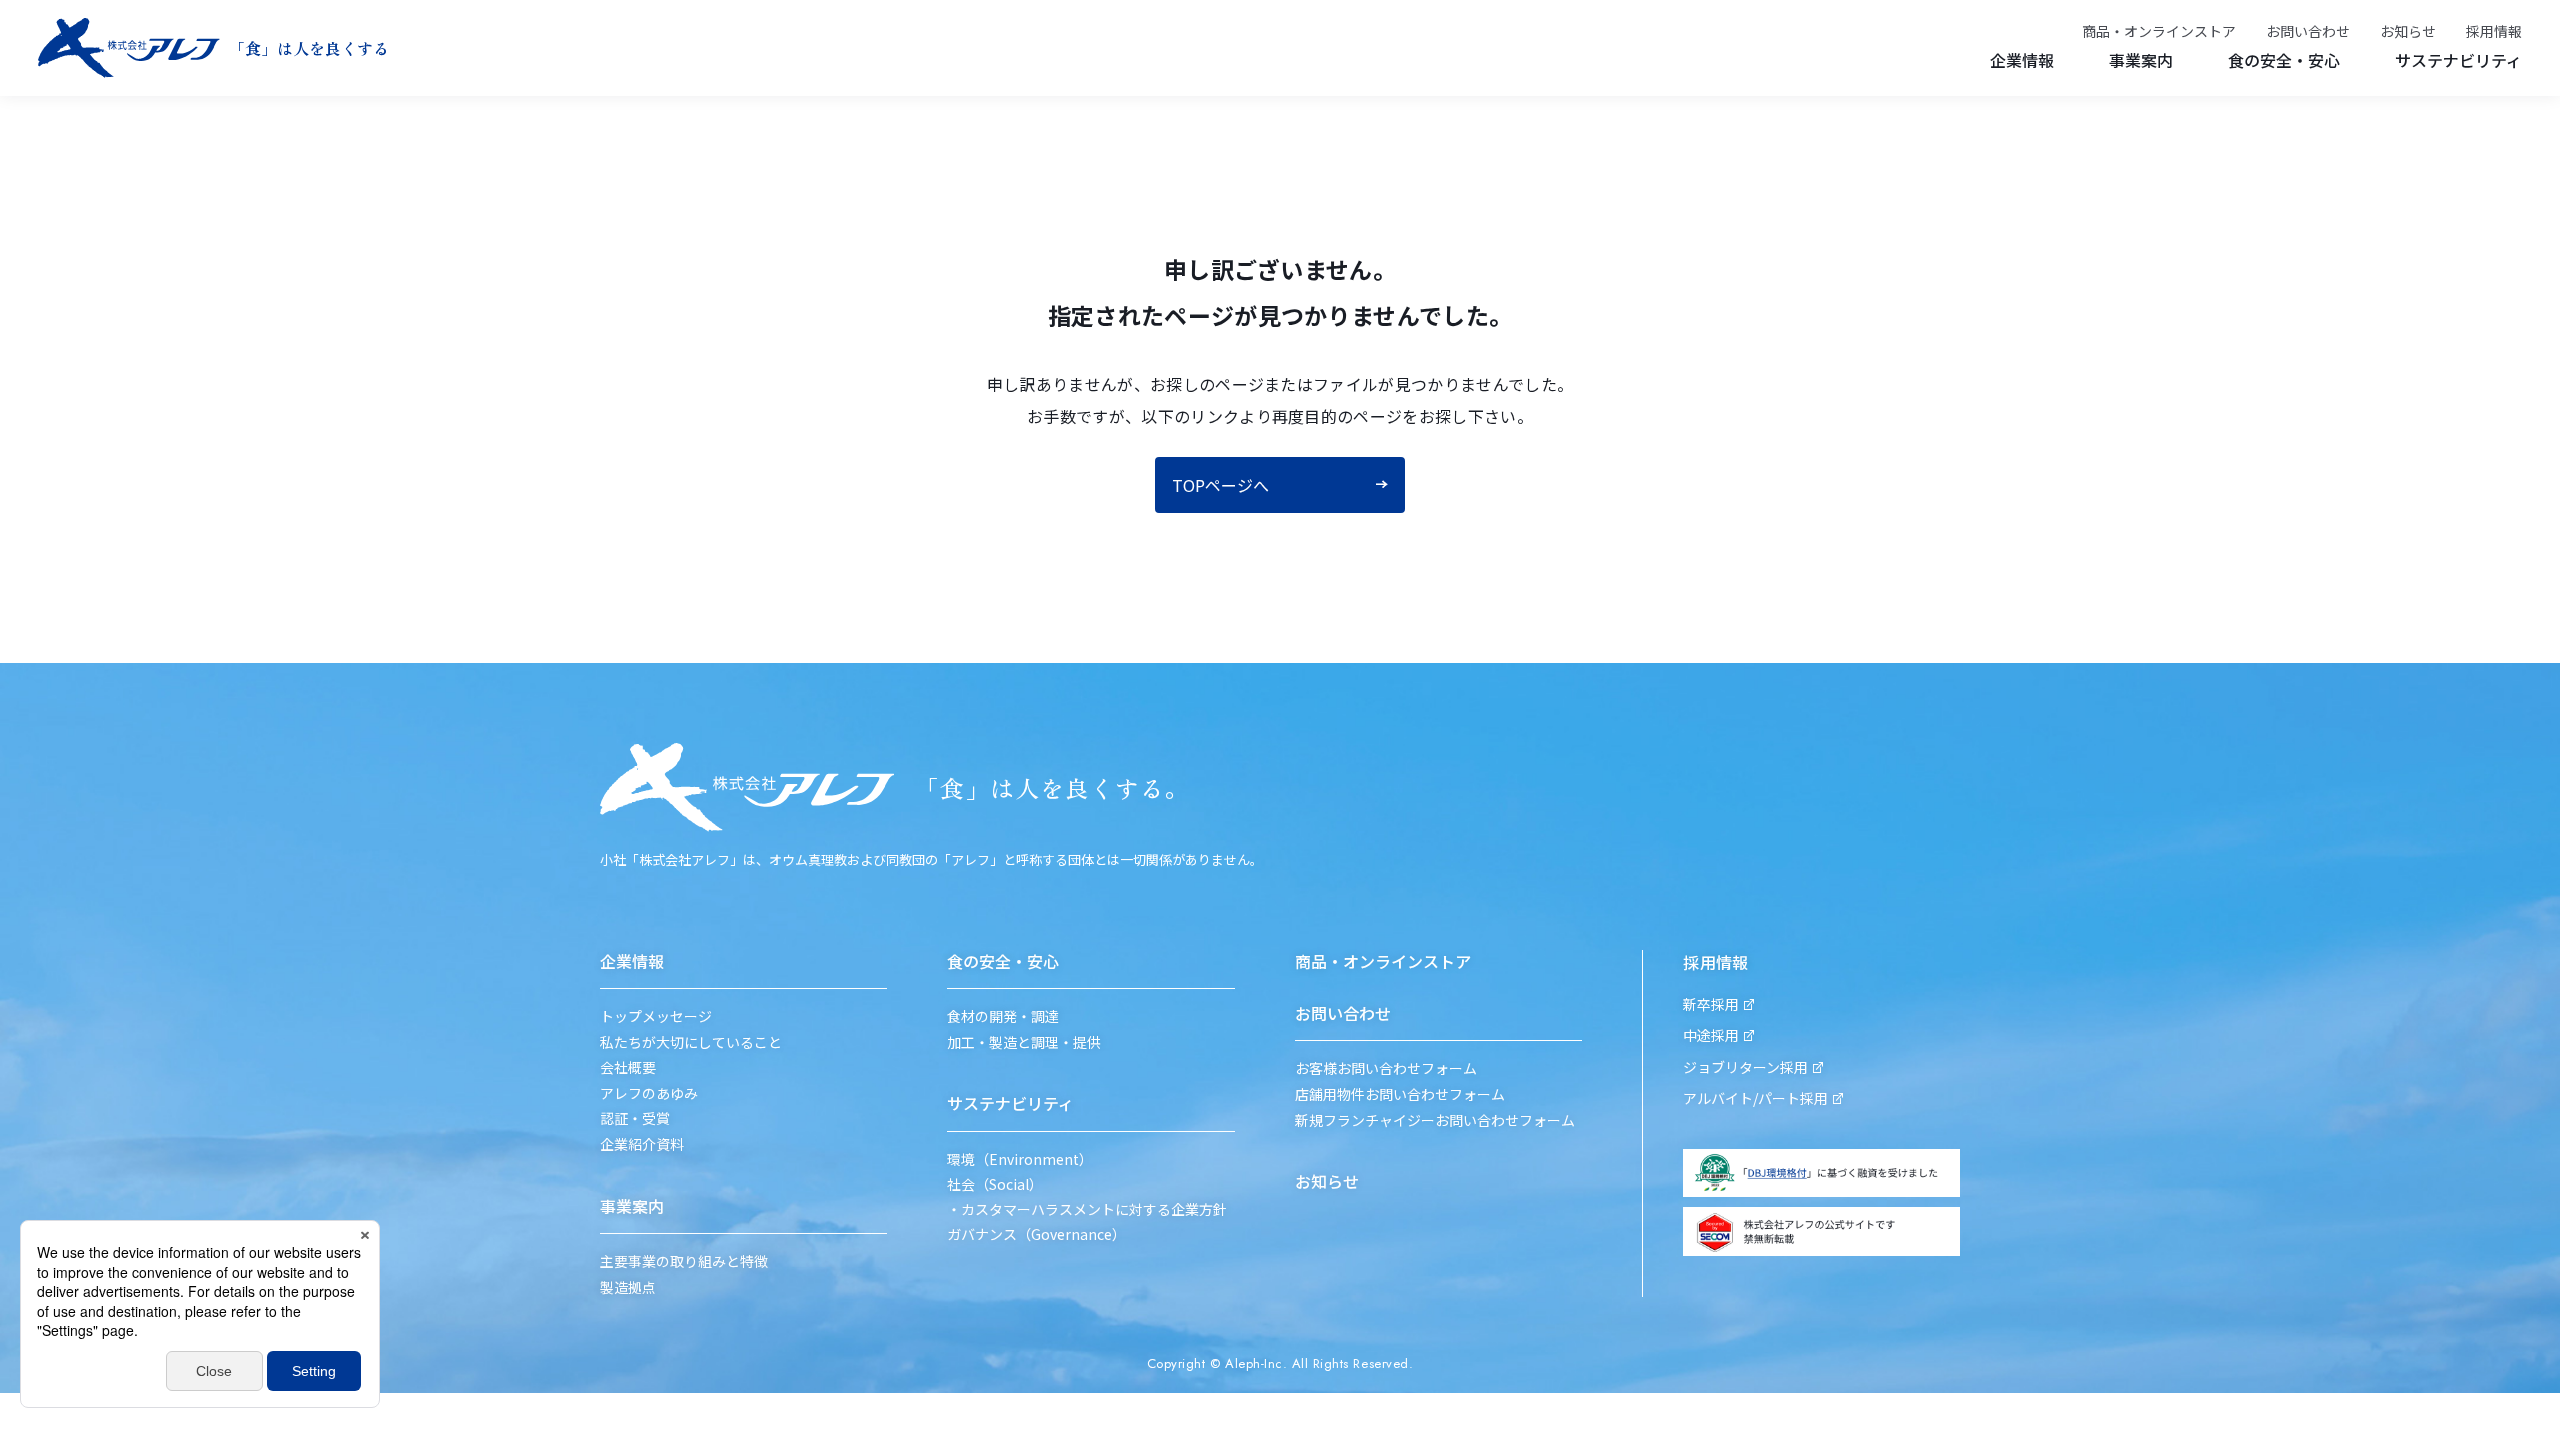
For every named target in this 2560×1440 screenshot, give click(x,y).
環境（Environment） (1020, 1159)
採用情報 (2494, 31)
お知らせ (2408, 31)
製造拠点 (628, 1287)
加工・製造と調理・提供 (1024, 1042)
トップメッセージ (656, 1016)
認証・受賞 (635, 1118)
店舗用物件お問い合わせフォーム (1400, 1094)
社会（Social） (995, 1184)
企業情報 (2022, 60)
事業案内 (2141, 60)
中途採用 (1711, 1035)
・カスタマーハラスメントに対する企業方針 (1087, 1209)
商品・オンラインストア (2159, 31)
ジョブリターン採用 (1745, 1067)
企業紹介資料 (642, 1144)
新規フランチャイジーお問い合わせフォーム (1435, 1120)
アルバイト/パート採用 (1755, 1098)
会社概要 (628, 1067)
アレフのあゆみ (649, 1093)
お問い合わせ (2308, 31)
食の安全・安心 (2284, 60)
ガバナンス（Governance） (1036, 1234)
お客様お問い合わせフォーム (1386, 1068)
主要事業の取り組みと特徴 (684, 1261)
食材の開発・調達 (1003, 1016)
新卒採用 (1711, 1004)
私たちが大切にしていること (691, 1042)
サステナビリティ (2458, 60)
